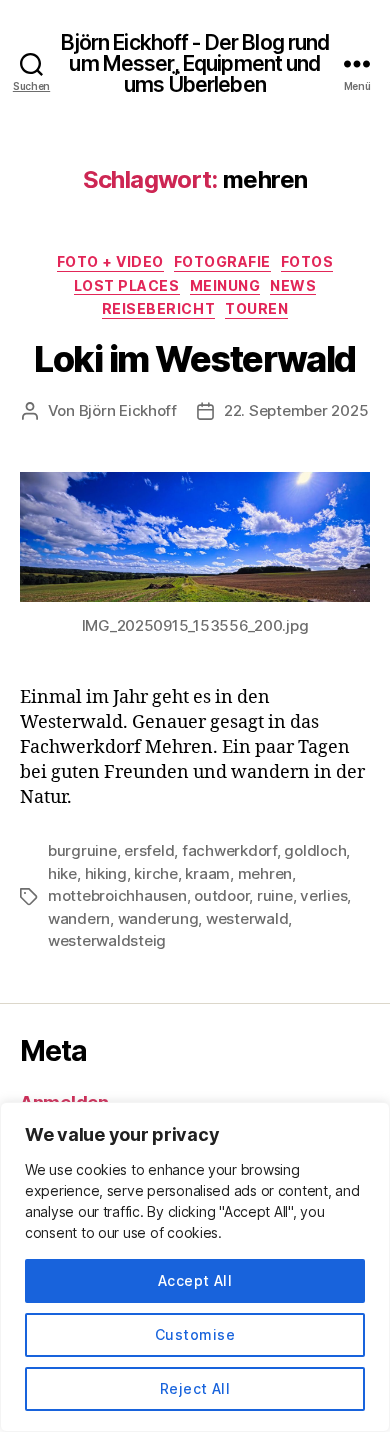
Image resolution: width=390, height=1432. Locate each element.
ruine (275, 895)
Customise (195, 1334)
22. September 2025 (296, 410)
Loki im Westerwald (194, 359)
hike (62, 873)
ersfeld (149, 850)
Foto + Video (110, 261)
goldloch (315, 850)
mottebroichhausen (117, 895)
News (293, 285)
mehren (265, 873)
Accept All (195, 1280)
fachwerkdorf (229, 850)
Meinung (225, 285)
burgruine (82, 850)
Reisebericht (158, 308)
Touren (256, 308)
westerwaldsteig (107, 940)
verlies (323, 895)
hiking (106, 873)
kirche (155, 873)
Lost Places (127, 285)
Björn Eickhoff (128, 410)
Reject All (195, 1388)
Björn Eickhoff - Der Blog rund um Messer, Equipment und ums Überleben (195, 63)
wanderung (158, 918)
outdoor (221, 895)
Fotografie (222, 261)
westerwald (247, 918)
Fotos (307, 261)
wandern (79, 918)
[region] (195, 1267)
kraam (207, 873)
